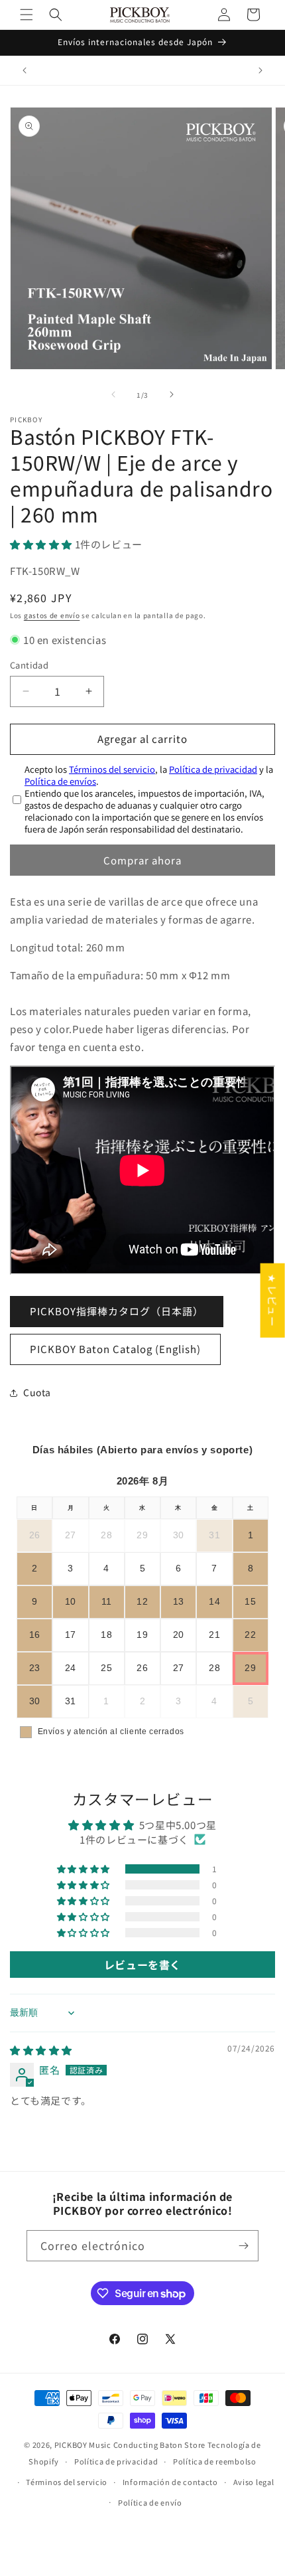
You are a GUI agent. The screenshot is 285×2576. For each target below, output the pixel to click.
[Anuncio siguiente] (260, 70)
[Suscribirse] (243, 2246)
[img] (41, 2050)
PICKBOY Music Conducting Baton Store (130, 2445)
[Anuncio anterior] (25, 70)
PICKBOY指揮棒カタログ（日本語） (117, 1311)
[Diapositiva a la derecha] (172, 394)
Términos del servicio (112, 769)
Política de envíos (60, 781)
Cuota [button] (37, 1392)
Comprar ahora (142, 860)
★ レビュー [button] (273, 1301)
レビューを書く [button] (142, 1965)
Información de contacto (170, 2482)
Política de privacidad (213, 769)
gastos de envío (52, 615)
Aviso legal (254, 2482)
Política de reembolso (215, 2461)
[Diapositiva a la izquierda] (113, 394)
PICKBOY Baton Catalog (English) (115, 1349)
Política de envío (150, 2502)
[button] (27, 15)
